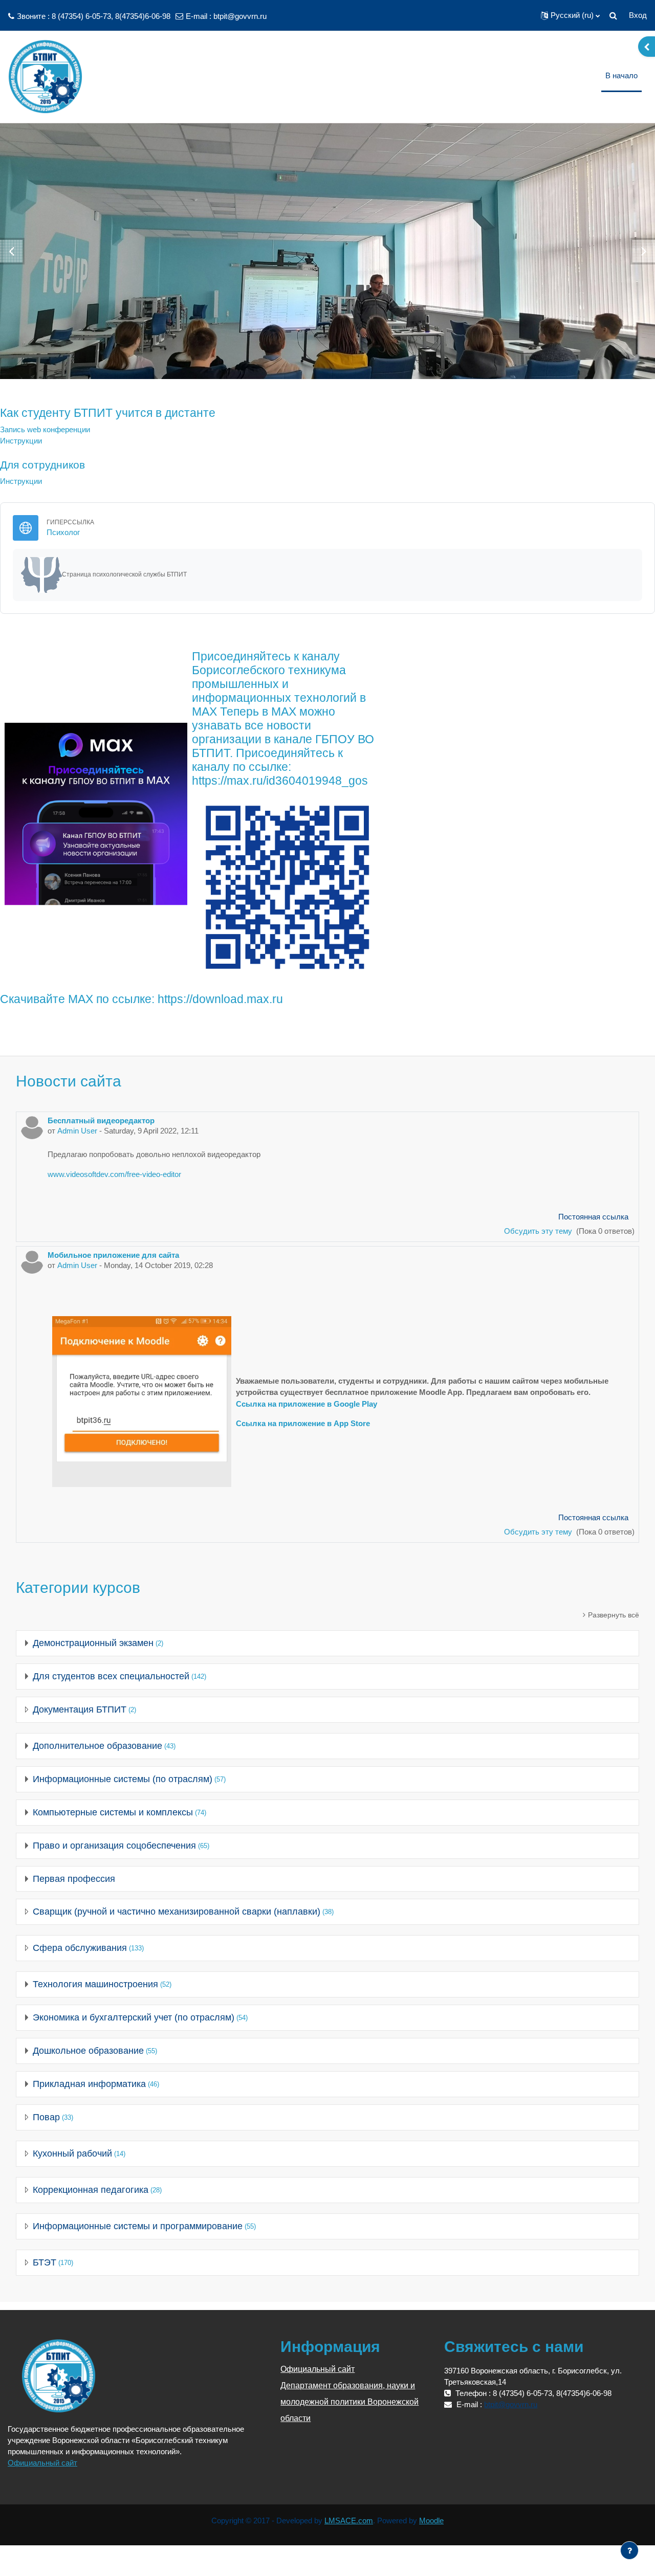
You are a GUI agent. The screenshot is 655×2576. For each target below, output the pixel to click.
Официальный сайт (42, 2463)
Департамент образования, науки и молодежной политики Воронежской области (350, 2402)
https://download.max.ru (220, 999)
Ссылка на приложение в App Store (303, 1423)
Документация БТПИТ (80, 1709)
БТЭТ (45, 2262)
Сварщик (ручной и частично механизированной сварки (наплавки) (177, 1912)
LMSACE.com (349, 2521)
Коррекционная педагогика (91, 2190)
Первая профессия (74, 1879)
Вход (638, 15)
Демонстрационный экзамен (93, 1643)
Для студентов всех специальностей (111, 1676)
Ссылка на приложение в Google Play (307, 1404)
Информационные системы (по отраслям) (123, 1779)
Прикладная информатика (89, 2084)
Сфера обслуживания (80, 1948)
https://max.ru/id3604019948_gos (280, 781)
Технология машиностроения (95, 1984)
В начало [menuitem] (621, 75)
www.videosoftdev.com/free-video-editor (114, 1174)
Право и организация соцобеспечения (114, 1846)
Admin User (77, 1131)
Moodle (431, 2521)
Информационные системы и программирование (138, 2226)
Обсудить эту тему (539, 1231)
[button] (570, 15)
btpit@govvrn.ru (240, 16)
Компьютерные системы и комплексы (113, 1812)
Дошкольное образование (88, 2051)
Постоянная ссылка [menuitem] (593, 1217)
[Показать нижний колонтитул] (629, 2550)
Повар (46, 2117)
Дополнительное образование (97, 1746)
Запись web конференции (45, 429)
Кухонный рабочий (72, 2153)
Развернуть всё (614, 1615)
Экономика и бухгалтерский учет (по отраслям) (134, 2017)
